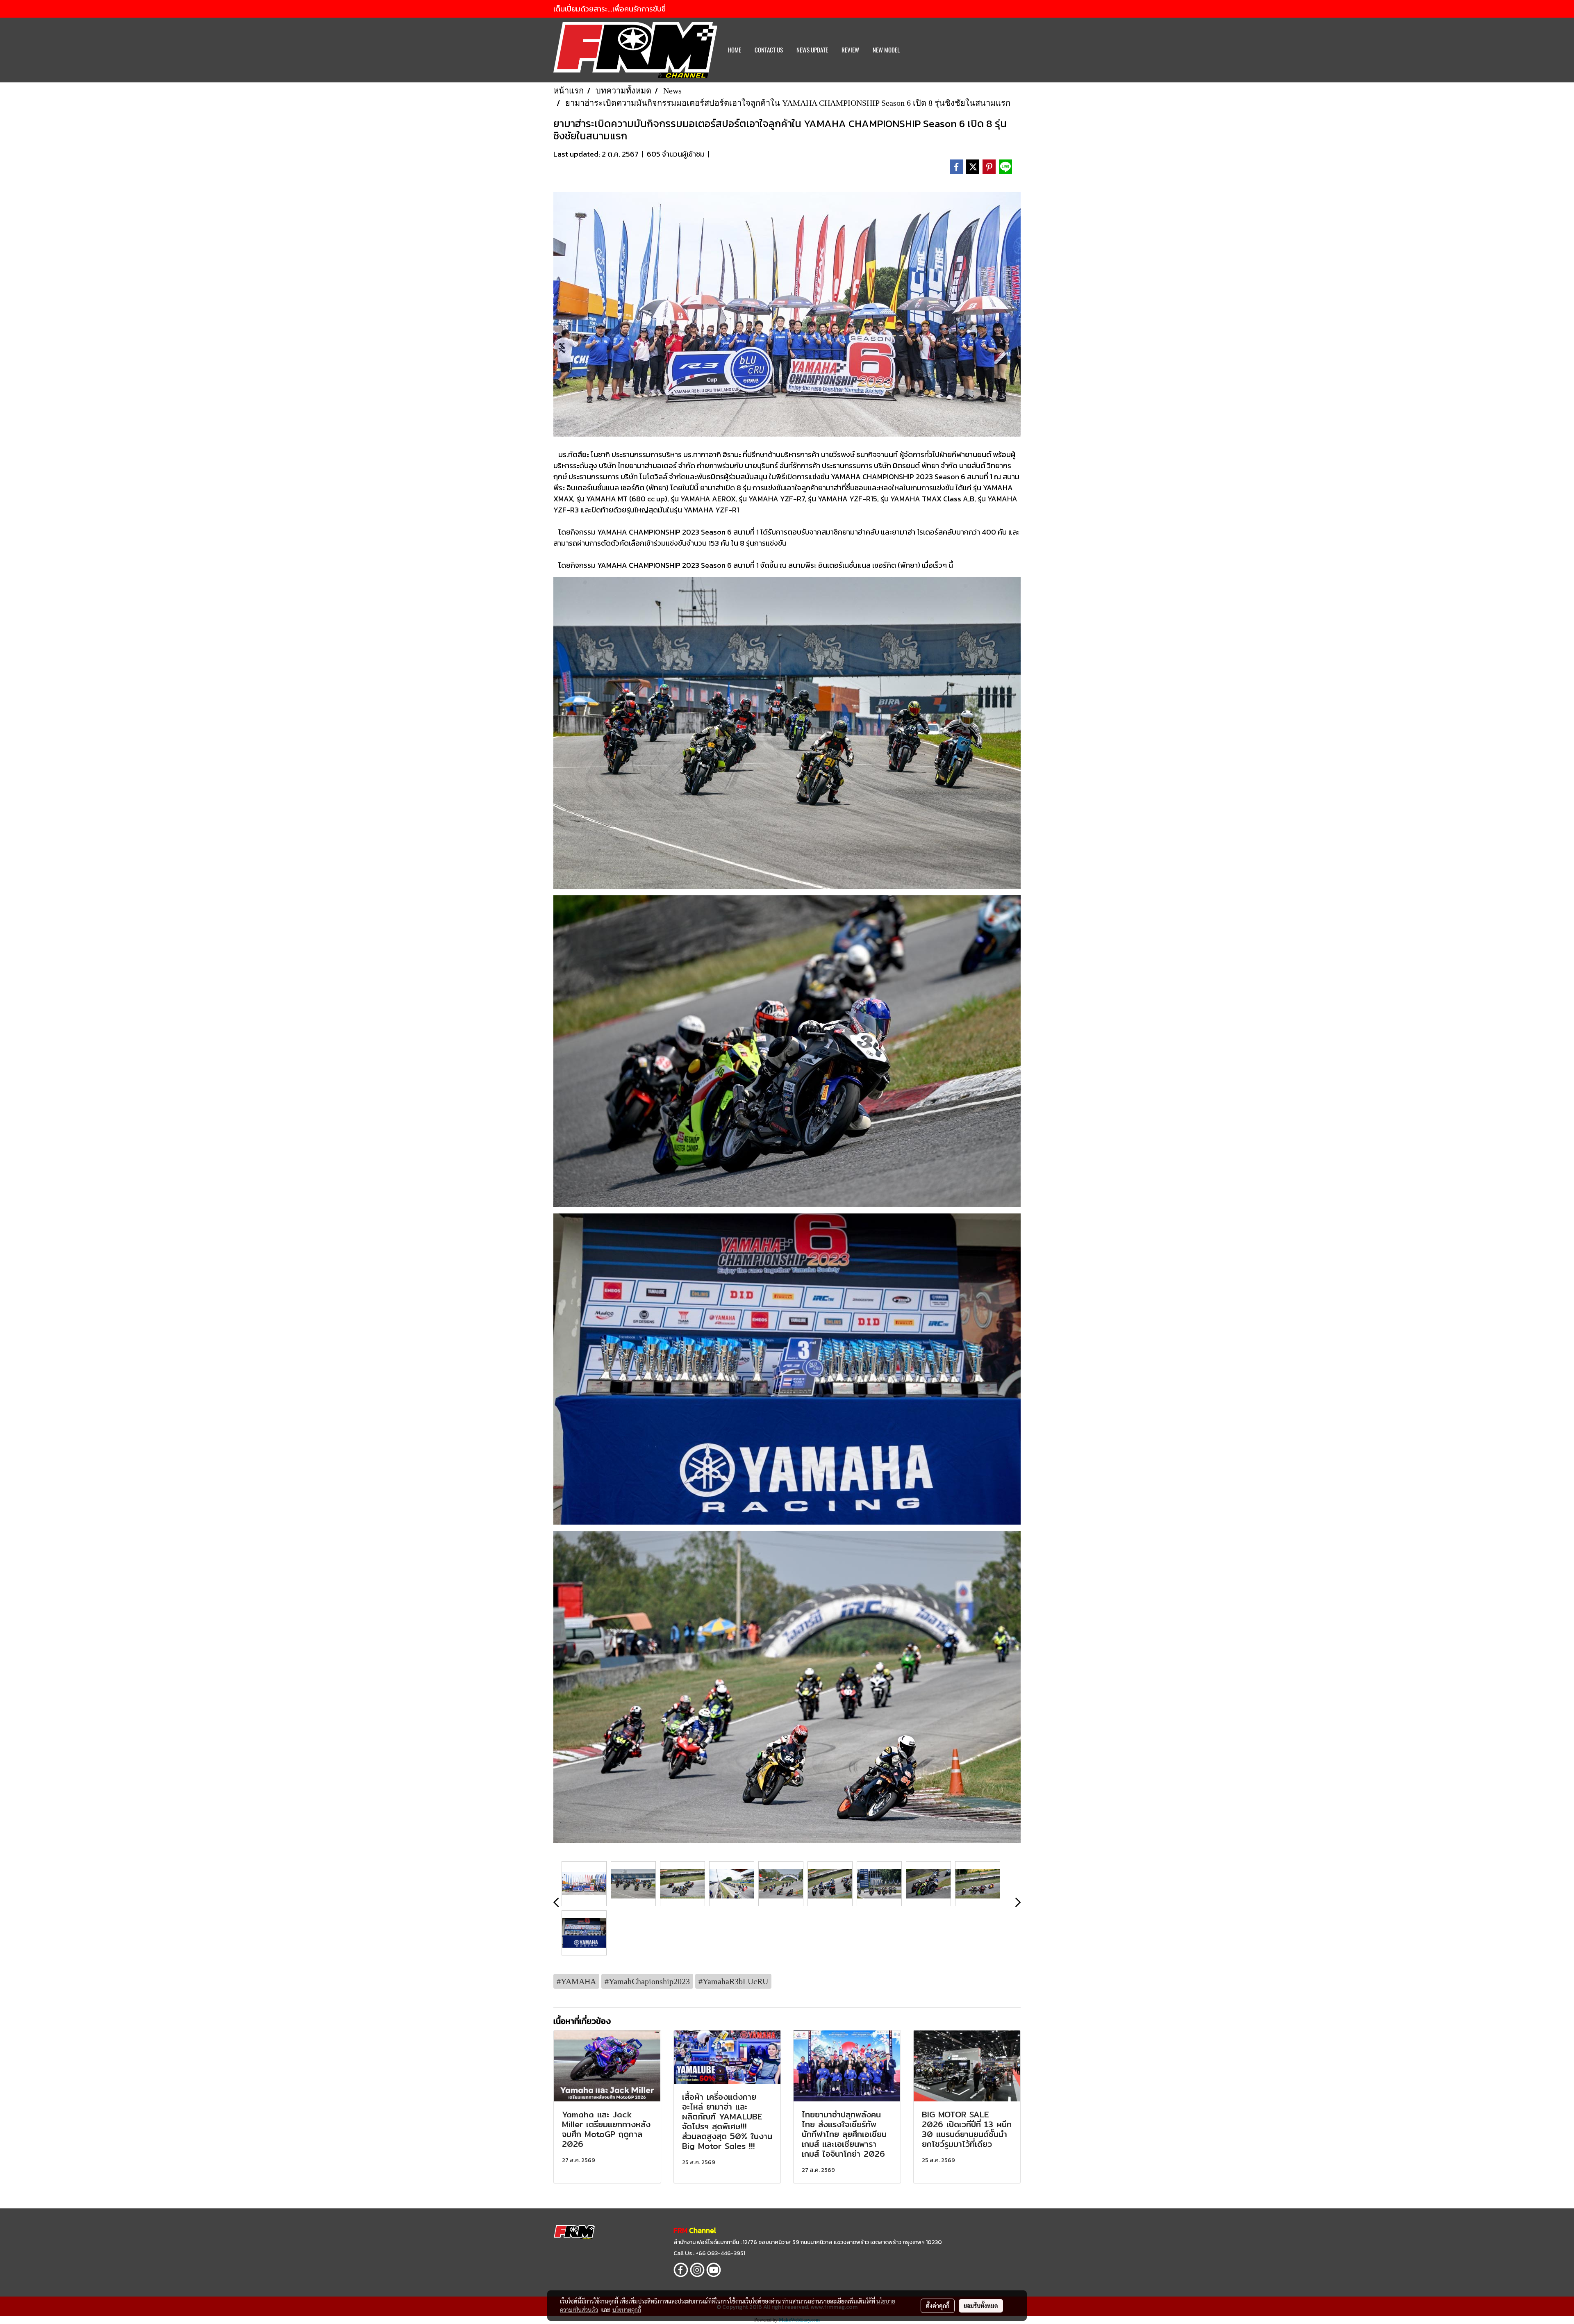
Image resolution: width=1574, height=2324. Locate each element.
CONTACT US (769, 50)
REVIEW (850, 50)
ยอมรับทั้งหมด (981, 2306)
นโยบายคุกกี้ (627, 2310)
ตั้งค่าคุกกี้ (938, 2306)
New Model (886, 50)
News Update (812, 50)
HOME (735, 50)
